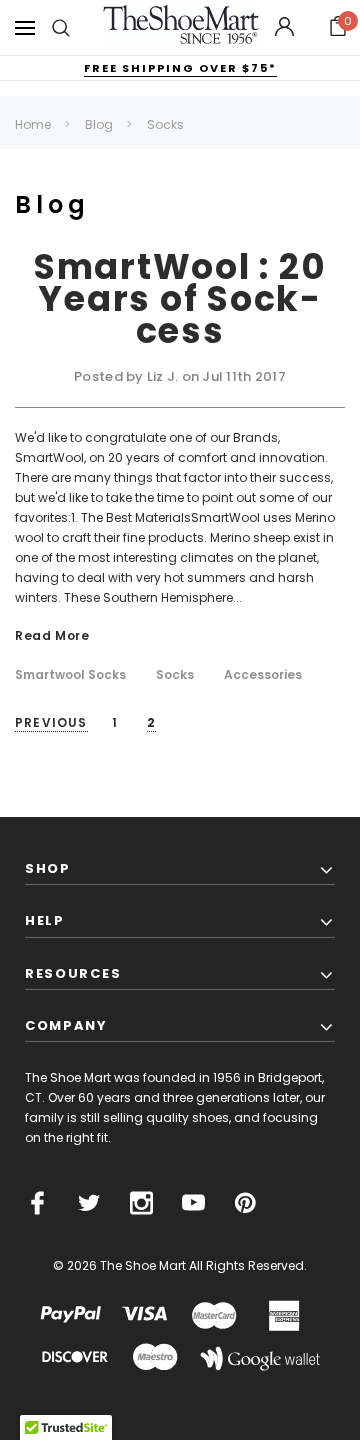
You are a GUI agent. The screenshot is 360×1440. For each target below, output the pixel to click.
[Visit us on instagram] (141, 1203)
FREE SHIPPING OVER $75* (180, 68)
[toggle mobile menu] (25, 27)
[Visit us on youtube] (193, 1203)
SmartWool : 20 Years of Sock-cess (180, 298)
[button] (338, 28)
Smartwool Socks (70, 675)
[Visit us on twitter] (89, 1203)
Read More (52, 636)
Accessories (263, 675)
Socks (175, 675)
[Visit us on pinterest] (245, 1203)
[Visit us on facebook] (37, 1203)
